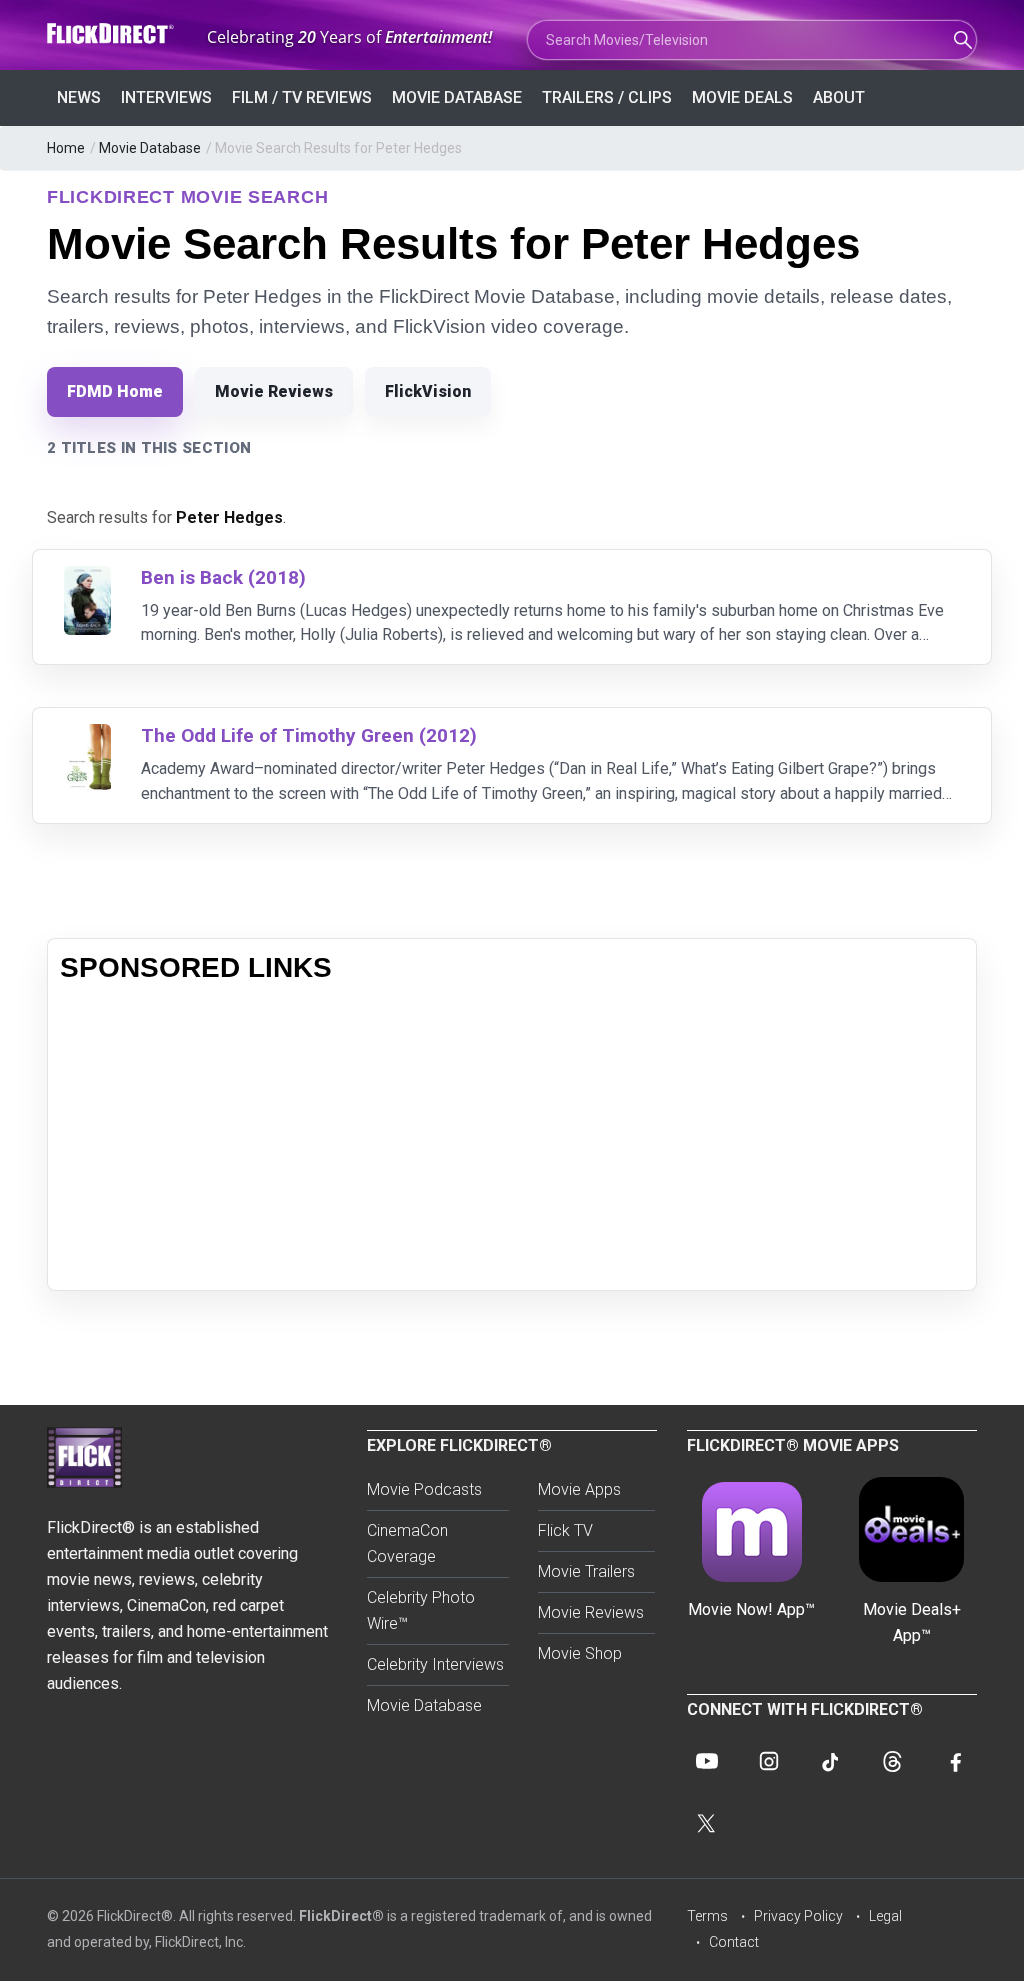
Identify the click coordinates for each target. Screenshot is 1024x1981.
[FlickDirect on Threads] (893, 1761)
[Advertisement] (512, 1138)
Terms (707, 1916)
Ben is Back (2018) (223, 577)
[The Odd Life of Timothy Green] (87, 736)
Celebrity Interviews (435, 1664)
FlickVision (428, 391)
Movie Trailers (586, 1571)
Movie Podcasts (424, 1489)
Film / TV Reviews (302, 97)
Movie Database (457, 97)
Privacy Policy (798, 1916)
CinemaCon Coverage (407, 1543)
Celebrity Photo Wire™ (421, 1610)
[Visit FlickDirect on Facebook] (955, 1761)
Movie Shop (580, 1653)
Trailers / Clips (607, 97)
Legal (885, 1916)
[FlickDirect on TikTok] (831, 1761)
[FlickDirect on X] (707, 1823)
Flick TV (565, 1530)
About (839, 97)
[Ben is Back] (87, 578)
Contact (734, 1942)
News (79, 97)
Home (66, 148)
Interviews (166, 97)
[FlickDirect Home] (112, 33)
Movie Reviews (274, 391)
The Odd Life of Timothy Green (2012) (309, 735)
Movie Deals (742, 97)
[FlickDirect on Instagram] (769, 1761)
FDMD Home (115, 391)
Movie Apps (579, 1489)
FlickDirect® (341, 1916)
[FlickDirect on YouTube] (707, 1761)
